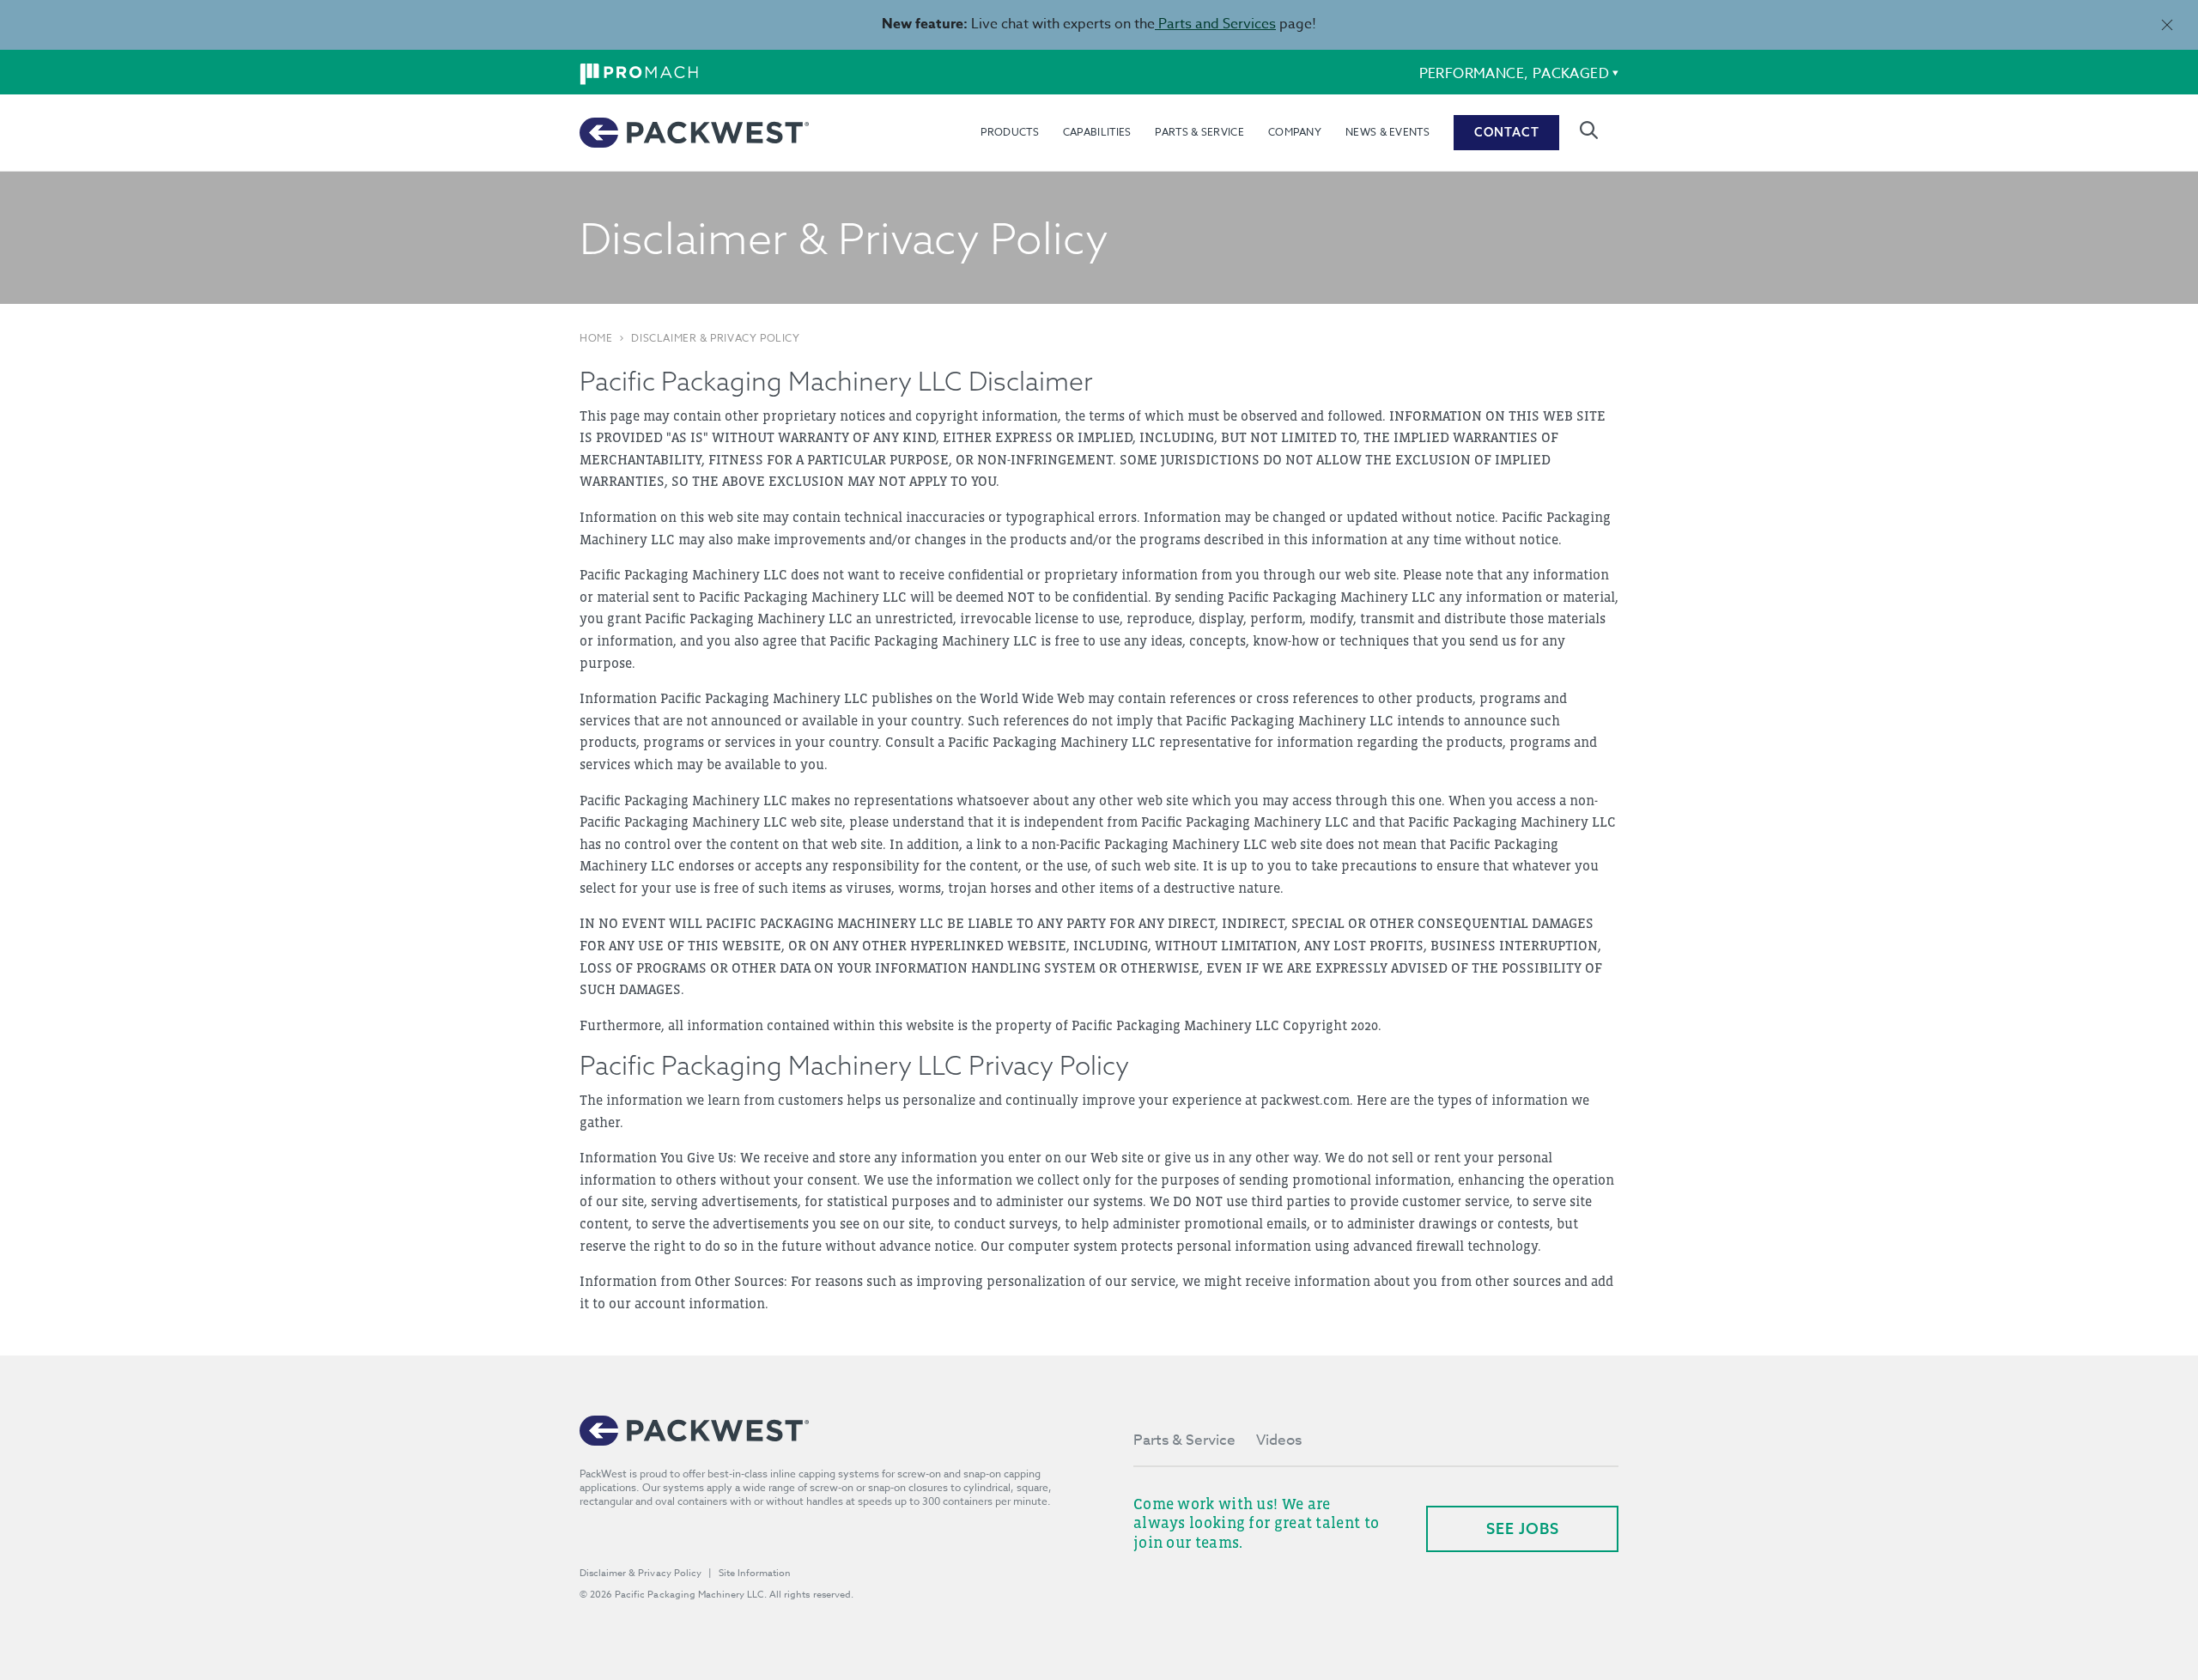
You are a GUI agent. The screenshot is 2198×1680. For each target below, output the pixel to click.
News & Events (1387, 132)
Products (1009, 132)
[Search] (1589, 130)
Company (1295, 132)
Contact (1507, 132)
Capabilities (1097, 132)
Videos (1279, 1440)
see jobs (1523, 1528)
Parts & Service (1199, 132)
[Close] (2167, 24)
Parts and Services (1215, 24)
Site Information (755, 1573)
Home (596, 338)
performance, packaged (1514, 74)
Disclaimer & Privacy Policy (715, 338)
